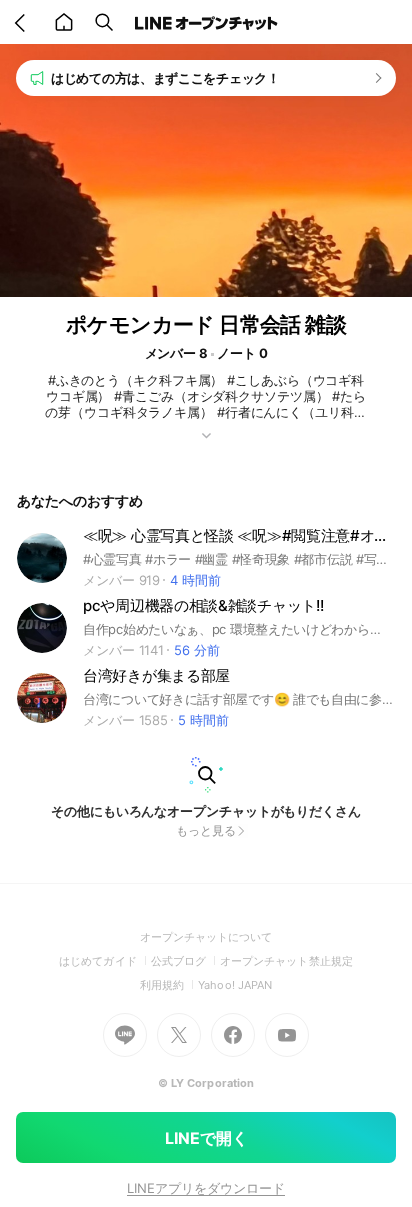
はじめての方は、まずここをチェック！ (165, 78)
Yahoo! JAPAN (235, 985)
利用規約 (169, 985)
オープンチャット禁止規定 (286, 961)
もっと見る (206, 830)
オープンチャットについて (206, 937)
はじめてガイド (104, 961)
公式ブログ (185, 961)
